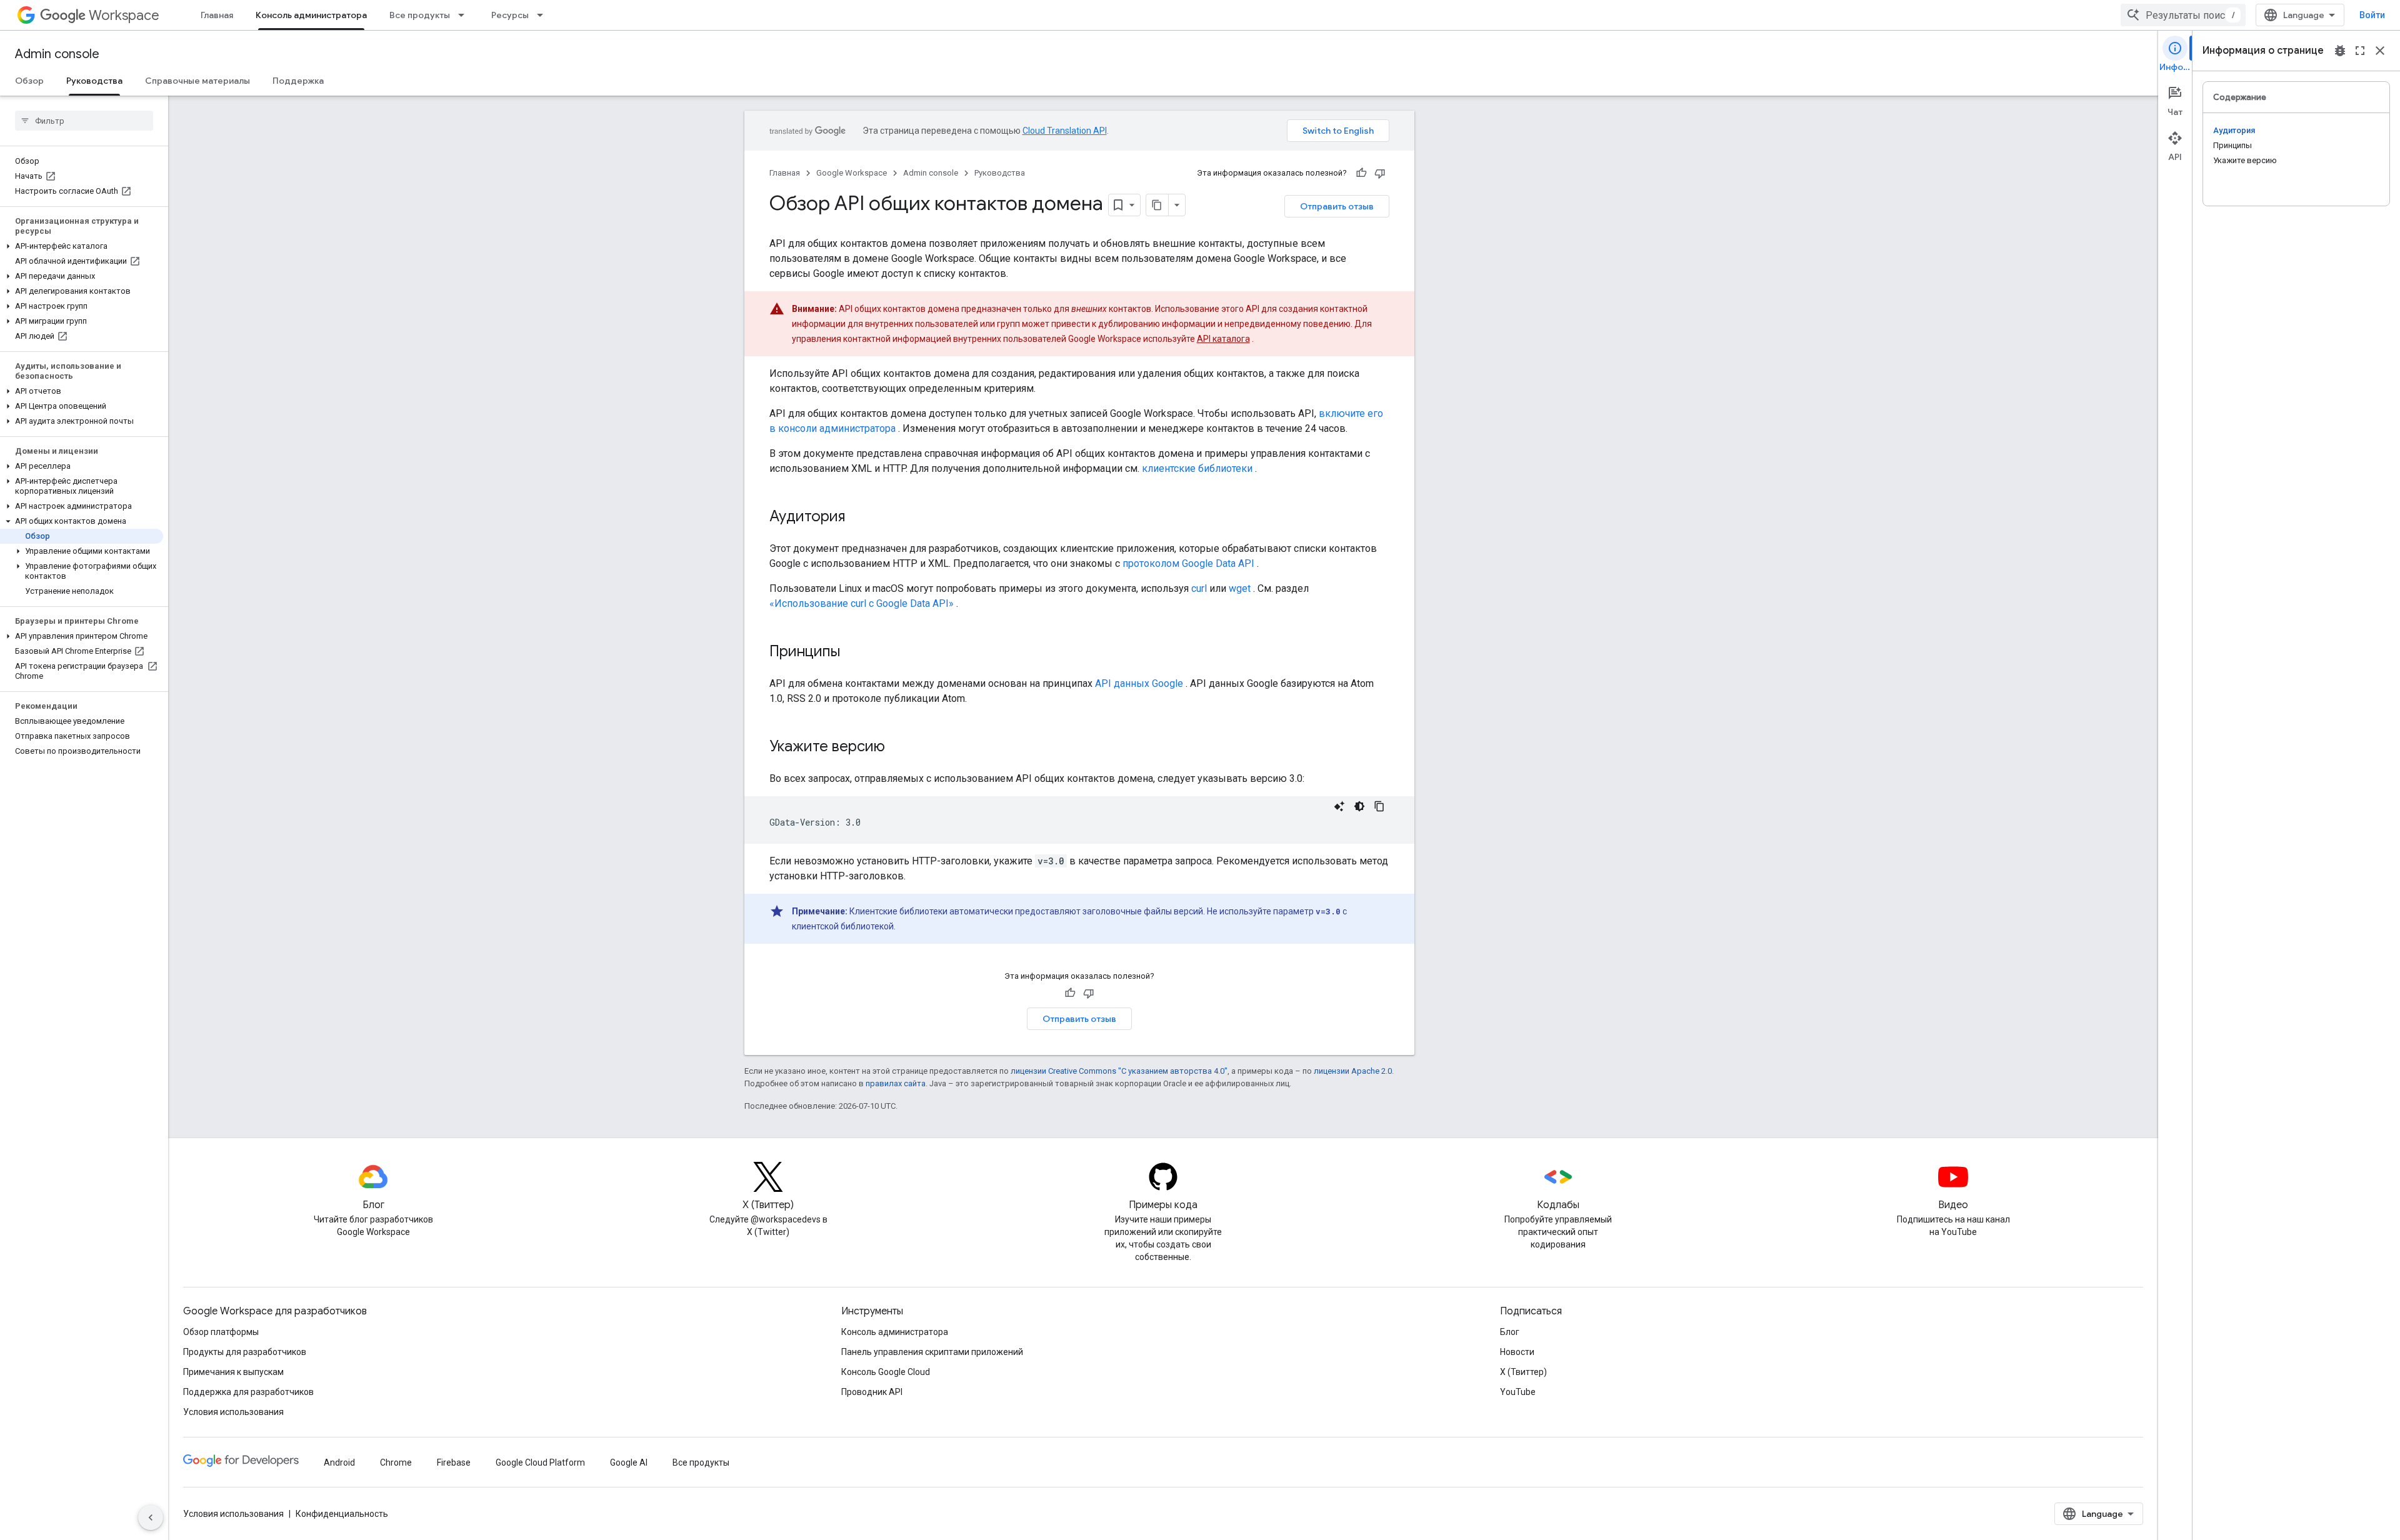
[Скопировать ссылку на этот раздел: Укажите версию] (897, 747)
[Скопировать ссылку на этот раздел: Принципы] (852, 652)
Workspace (124, 15)
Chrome (396, 1462)
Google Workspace (852, 173)
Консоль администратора (311, 15)
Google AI (629, 1462)
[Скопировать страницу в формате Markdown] (1157, 205)
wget (1240, 588)
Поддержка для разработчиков (248, 1392)
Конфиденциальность (342, 1514)
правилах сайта (896, 1083)
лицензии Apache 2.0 (1353, 1071)
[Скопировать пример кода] (1379, 806)
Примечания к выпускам (233, 1372)
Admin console (57, 54)
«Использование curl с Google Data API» (862, 603)
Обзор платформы (221, 1332)
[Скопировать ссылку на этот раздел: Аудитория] (857, 517)
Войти (2372, 15)
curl (1199, 588)
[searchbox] (84, 121)
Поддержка (298, 81)
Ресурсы (510, 15)
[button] (82, 246)
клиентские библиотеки (1197, 468)
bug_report (2340, 51)
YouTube (1518, 1392)
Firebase (454, 1462)
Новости (1517, 1352)
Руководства (94, 81)
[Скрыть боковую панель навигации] (151, 1517)
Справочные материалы (197, 81)
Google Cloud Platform (540, 1462)
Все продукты (420, 15)
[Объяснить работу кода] (1339, 806)
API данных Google (1139, 683)
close (2380, 51)
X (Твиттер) (1523, 1372)
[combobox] (2183, 15)
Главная (217, 15)
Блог (1510, 1332)
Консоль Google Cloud (886, 1372)
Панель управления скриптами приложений (932, 1352)
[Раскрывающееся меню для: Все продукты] (465, 15)
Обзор (29, 81)
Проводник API (872, 1392)
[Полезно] (1361, 173)
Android (339, 1462)
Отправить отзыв (1337, 206)
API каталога (1223, 339)
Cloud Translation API (1065, 131)
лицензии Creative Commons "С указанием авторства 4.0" (1119, 1071)
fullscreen (2360, 51)
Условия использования (233, 1412)
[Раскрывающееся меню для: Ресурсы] (544, 15)
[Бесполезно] (1380, 173)
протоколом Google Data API (1188, 563)
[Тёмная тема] (1359, 806)
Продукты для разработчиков (245, 1352)
